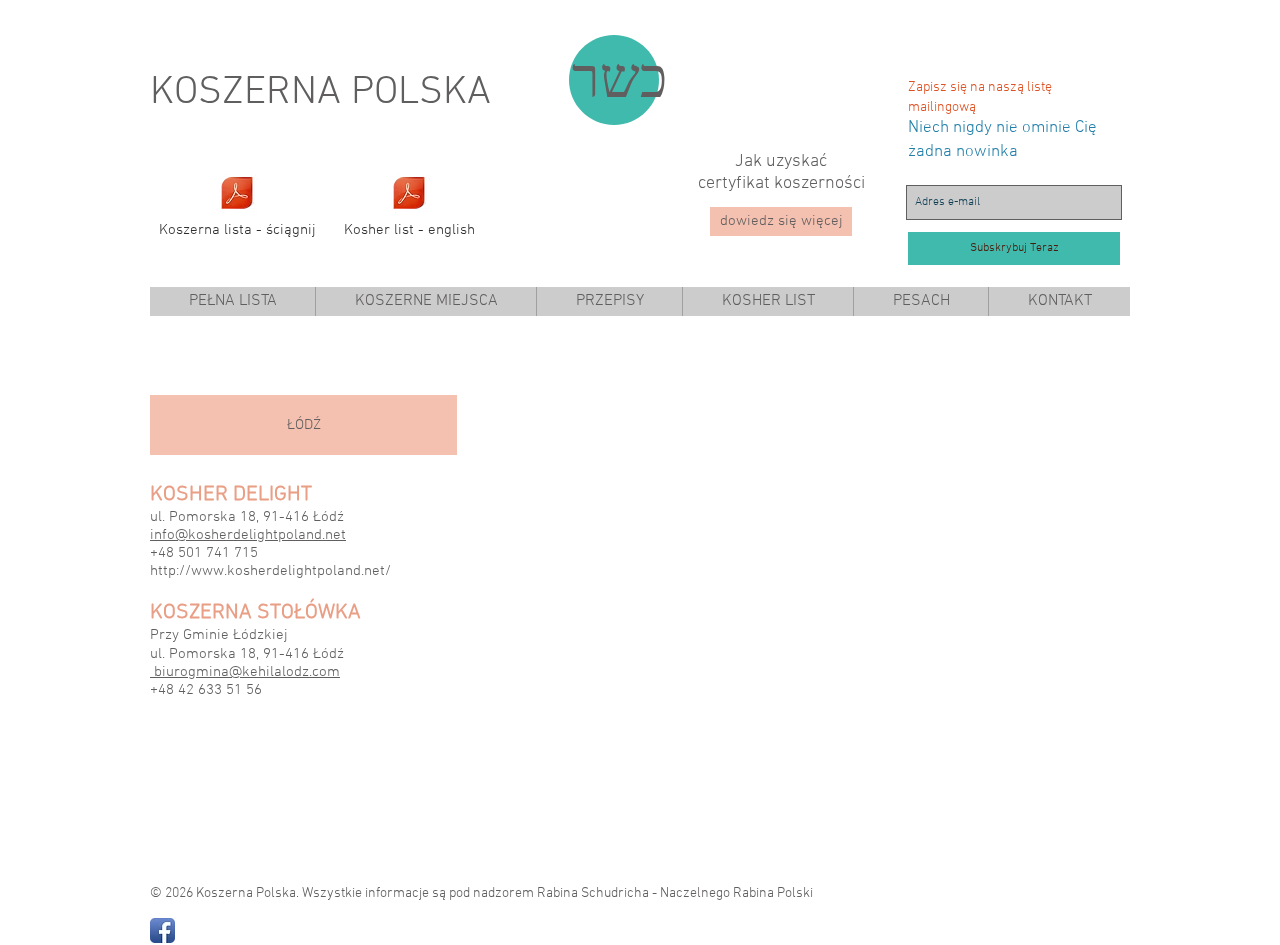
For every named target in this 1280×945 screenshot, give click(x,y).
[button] (425, 301)
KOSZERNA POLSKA (320, 93)
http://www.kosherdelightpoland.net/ (270, 571)
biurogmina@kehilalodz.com (247, 672)
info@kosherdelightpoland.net (248, 535)
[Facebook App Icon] (162, 930)
